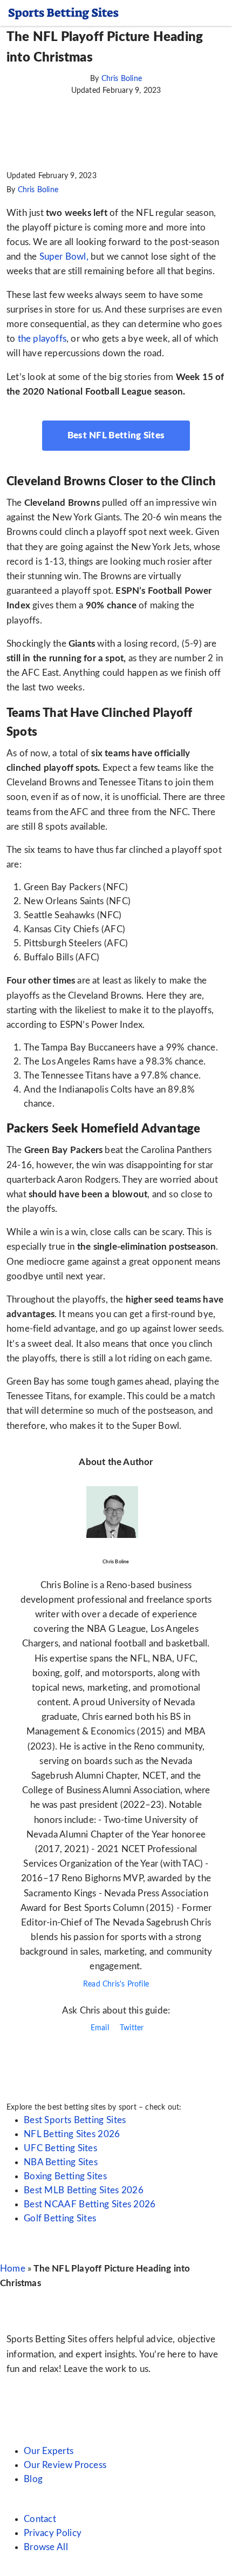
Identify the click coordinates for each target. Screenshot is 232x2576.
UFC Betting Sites (60, 2148)
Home (13, 2269)
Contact (40, 2519)
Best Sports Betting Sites (75, 2120)
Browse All (46, 2547)
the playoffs (42, 339)
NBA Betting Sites (61, 2162)
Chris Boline (122, 79)
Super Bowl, (65, 257)
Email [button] (99, 2028)
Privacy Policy (53, 2533)
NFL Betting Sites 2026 (72, 2134)
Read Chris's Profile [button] (116, 1984)
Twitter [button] (131, 2028)
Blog (33, 2479)
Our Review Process (65, 2465)
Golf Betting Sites (60, 2218)
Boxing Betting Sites (65, 2176)
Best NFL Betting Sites (116, 435)
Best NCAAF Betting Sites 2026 (90, 2204)
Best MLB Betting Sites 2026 (84, 2190)
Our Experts (49, 2451)
